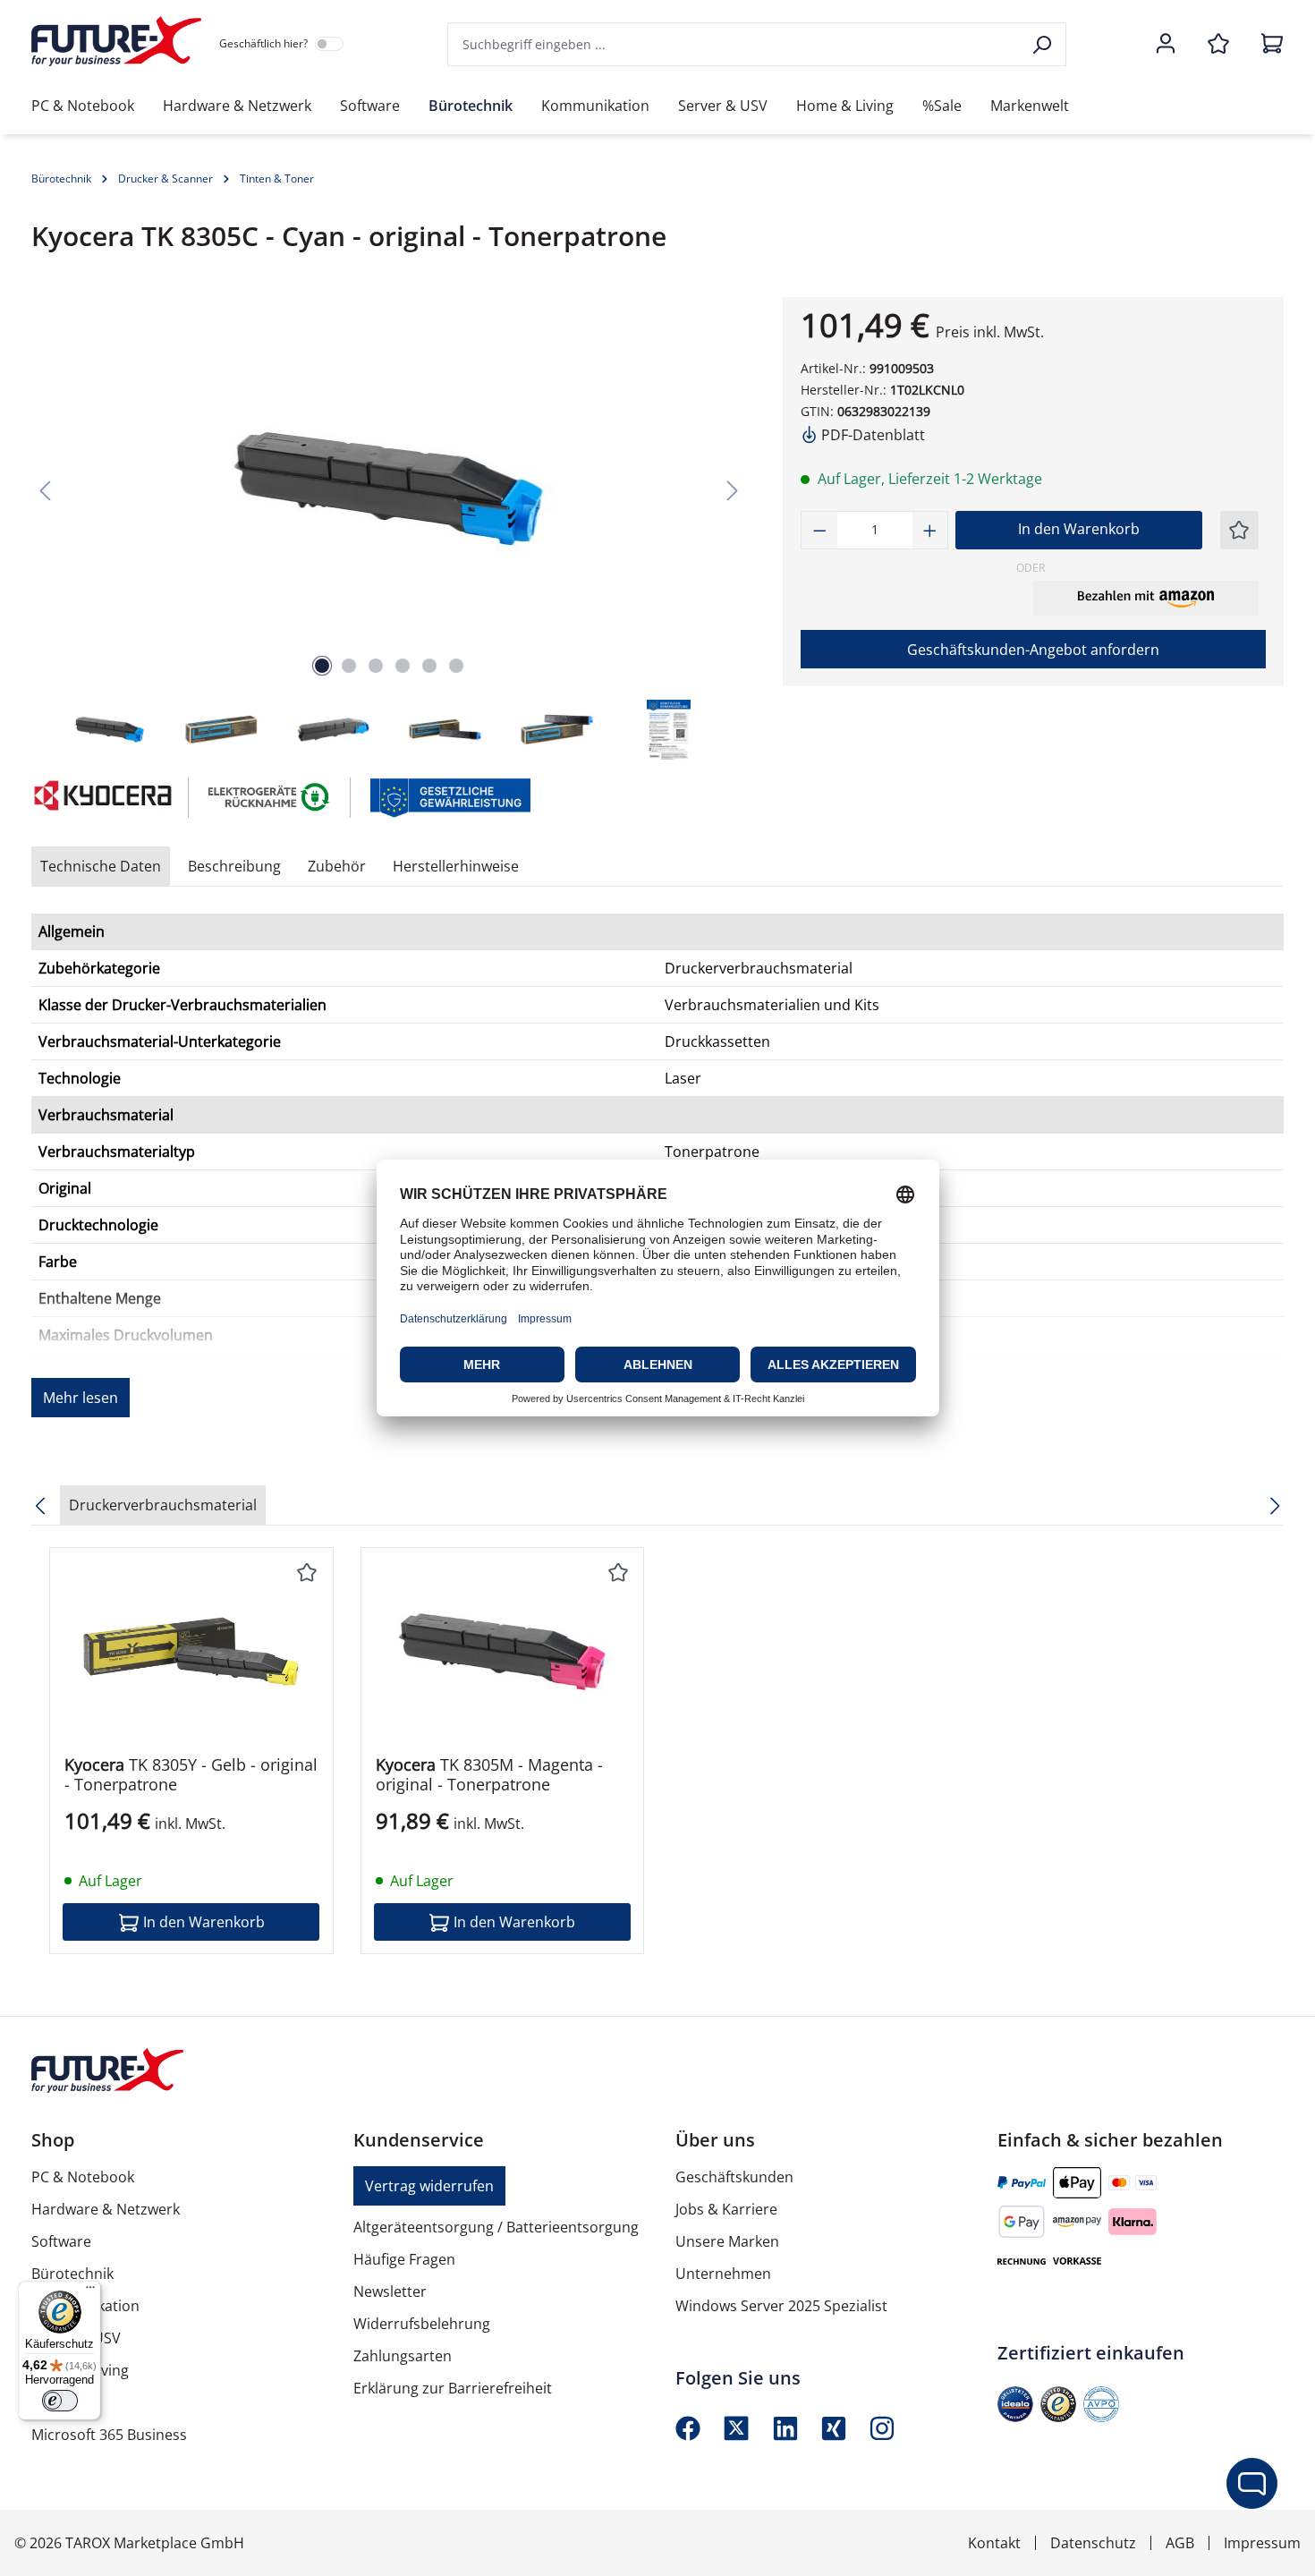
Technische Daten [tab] (101, 866)
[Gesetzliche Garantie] (450, 796)
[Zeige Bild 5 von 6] (429, 666)
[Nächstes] (733, 490)
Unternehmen (723, 2274)
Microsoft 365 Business (109, 2435)
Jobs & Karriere (726, 2209)
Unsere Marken (727, 2241)
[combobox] (734, 44)
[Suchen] (1044, 44)
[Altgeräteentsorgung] (270, 796)
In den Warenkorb (1079, 529)
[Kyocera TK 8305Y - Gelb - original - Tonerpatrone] (191, 1652)
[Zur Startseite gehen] (116, 41)
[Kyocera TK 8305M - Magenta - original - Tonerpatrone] (503, 1652)
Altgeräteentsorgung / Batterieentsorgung (496, 2227)
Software (61, 2241)
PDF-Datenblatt (871, 435)
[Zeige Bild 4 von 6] (403, 666)
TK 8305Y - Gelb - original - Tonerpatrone (191, 1774)
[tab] (234, 866)
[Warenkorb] (1267, 45)
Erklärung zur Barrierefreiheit (453, 2388)
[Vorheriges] (45, 490)
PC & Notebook (83, 2177)
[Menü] (90, 2291)
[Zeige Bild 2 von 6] (349, 666)
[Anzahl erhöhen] (930, 530)
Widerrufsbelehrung (422, 2324)
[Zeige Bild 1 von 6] (322, 666)
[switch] (60, 2401)
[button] (1146, 598)
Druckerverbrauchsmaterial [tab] (163, 1505)
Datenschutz (1093, 2543)
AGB (1180, 2543)
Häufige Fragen (404, 2259)
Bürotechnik (72, 2274)
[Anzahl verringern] (819, 530)
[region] (389, 530)
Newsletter (390, 2291)
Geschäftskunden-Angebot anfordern (1033, 650)
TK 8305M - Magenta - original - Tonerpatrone (489, 1774)
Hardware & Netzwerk (106, 2209)
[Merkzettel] (1218, 45)
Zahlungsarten (403, 2356)
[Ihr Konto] (1166, 45)
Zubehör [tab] (337, 866)
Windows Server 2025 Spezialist (781, 2306)
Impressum (1262, 2543)
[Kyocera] (101, 798)
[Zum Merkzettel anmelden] (1239, 530)
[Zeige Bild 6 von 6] (456, 666)
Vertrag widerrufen (429, 2186)
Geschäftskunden (734, 2177)
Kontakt (994, 2543)
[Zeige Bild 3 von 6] (376, 666)
